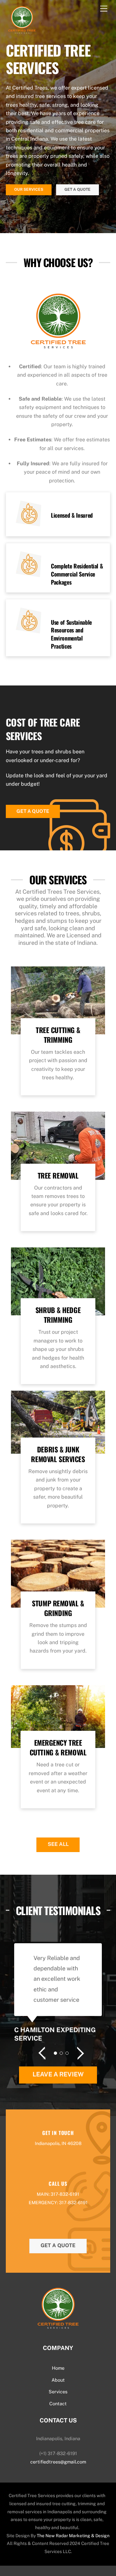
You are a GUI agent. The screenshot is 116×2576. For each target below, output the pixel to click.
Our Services (29, 189)
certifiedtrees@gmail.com (58, 2462)
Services (58, 2392)
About (58, 2380)
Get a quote (33, 811)
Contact (58, 2404)
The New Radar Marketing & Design (73, 2536)
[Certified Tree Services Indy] (22, 34)
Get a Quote (77, 189)
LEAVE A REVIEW (58, 2074)
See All (58, 1844)
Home (58, 2368)
